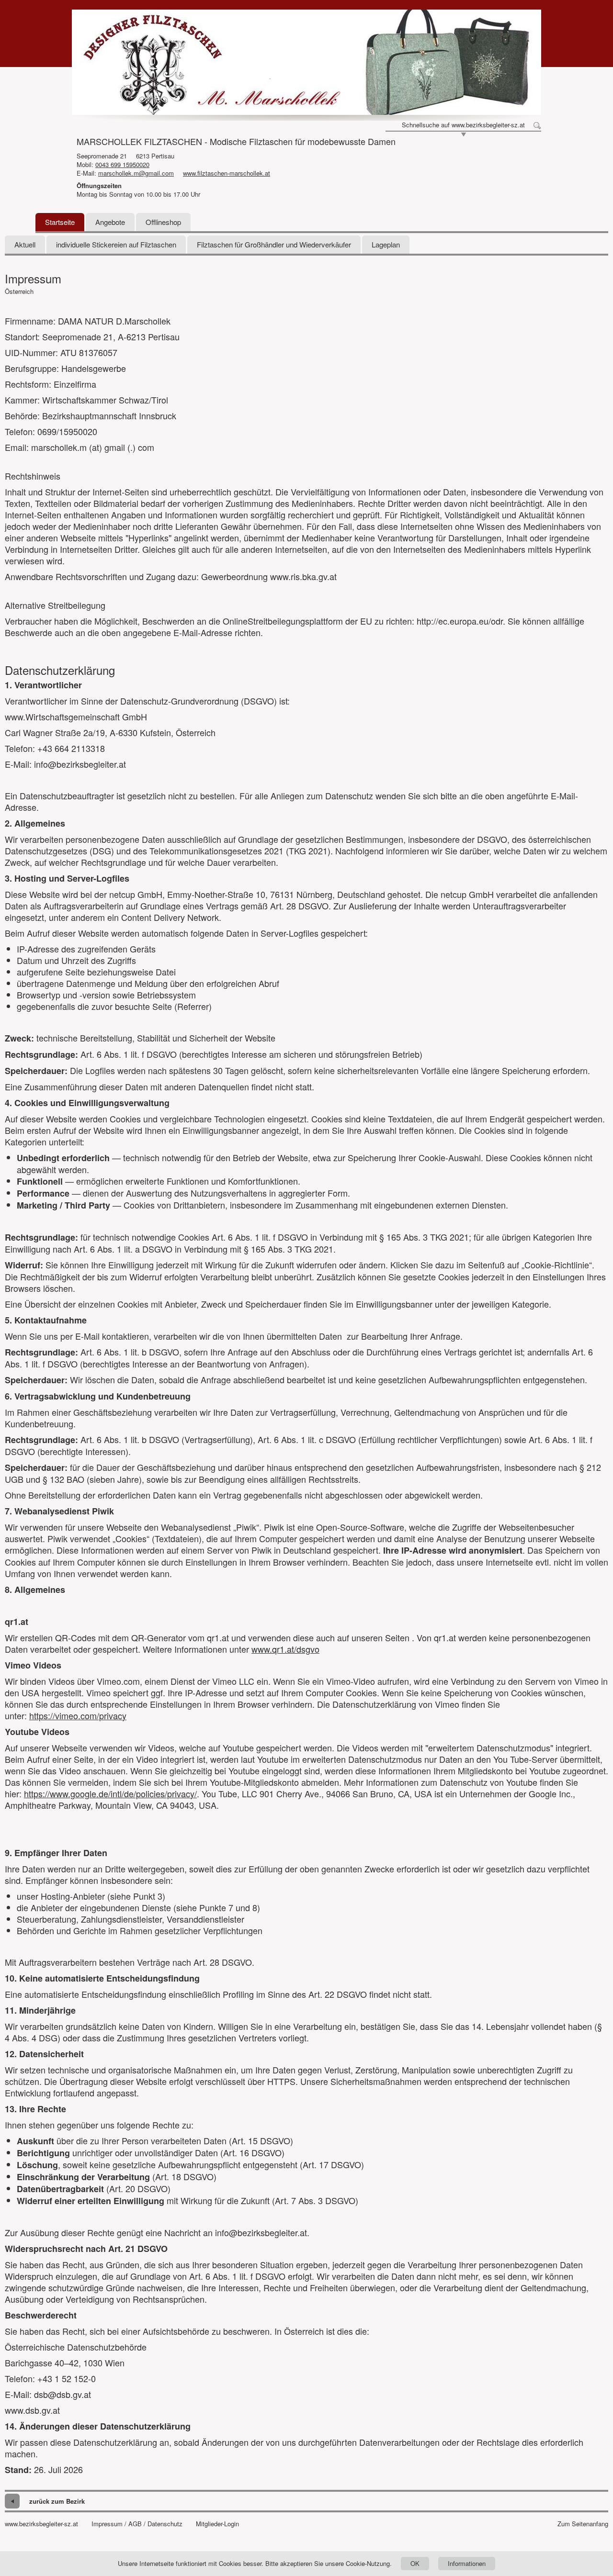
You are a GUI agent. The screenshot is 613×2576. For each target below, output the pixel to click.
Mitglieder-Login (217, 2524)
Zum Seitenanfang (583, 2524)
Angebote (110, 222)
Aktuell (25, 244)
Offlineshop (163, 222)
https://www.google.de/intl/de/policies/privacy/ (110, 1793)
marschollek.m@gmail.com (136, 173)
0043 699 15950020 (122, 164)
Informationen (467, 2563)
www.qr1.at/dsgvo (285, 1649)
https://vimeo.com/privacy (78, 1715)
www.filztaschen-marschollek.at (227, 173)
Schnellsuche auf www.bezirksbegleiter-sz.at (463, 125)
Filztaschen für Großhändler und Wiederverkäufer (274, 244)
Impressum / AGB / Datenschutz (137, 2524)
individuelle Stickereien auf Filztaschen (116, 244)
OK (415, 2563)
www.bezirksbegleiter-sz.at (41, 2524)
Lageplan (386, 244)
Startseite (60, 222)
